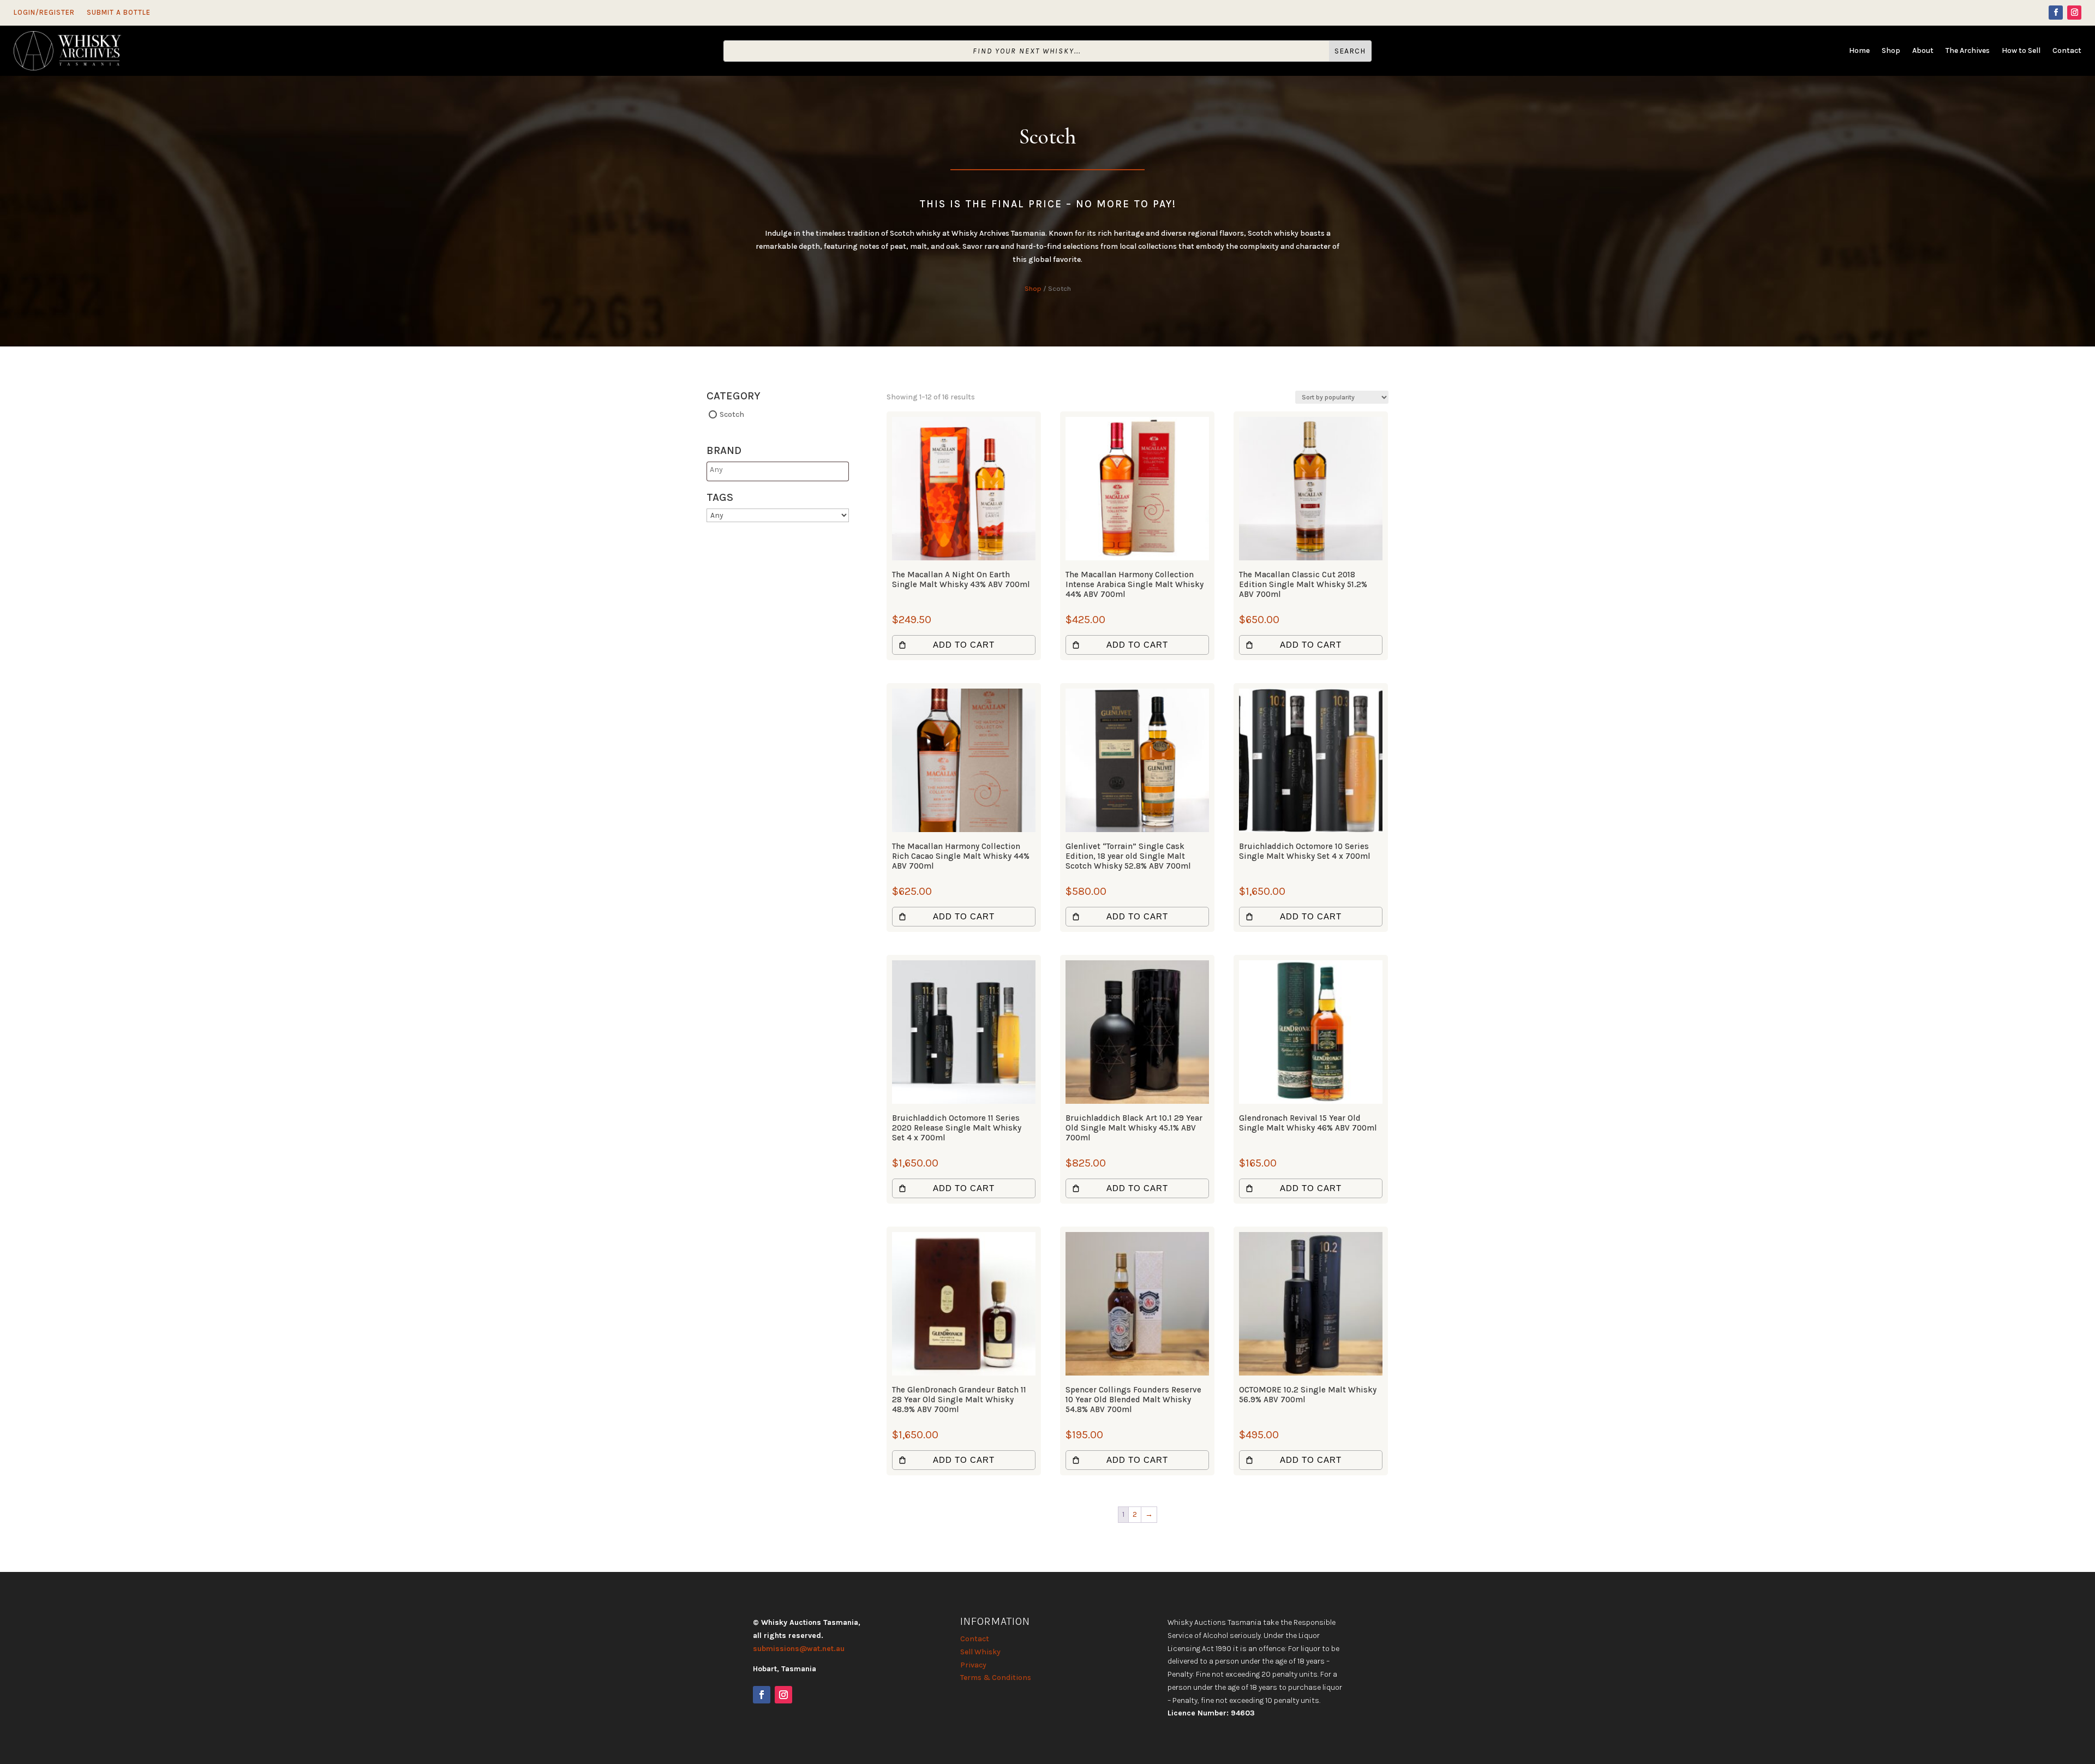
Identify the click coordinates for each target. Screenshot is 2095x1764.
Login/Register (44, 13)
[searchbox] (753, 470)
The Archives (1968, 51)
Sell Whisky (980, 1652)
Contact (2067, 51)
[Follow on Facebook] (2056, 13)
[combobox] (778, 472)
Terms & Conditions (996, 1678)
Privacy (973, 1665)
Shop (1891, 51)
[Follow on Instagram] (2074, 13)
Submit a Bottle (119, 13)
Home (1859, 51)
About (1923, 51)
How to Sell (2021, 51)
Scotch (732, 414)
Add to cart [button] (964, 645)
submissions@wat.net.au (799, 1649)
